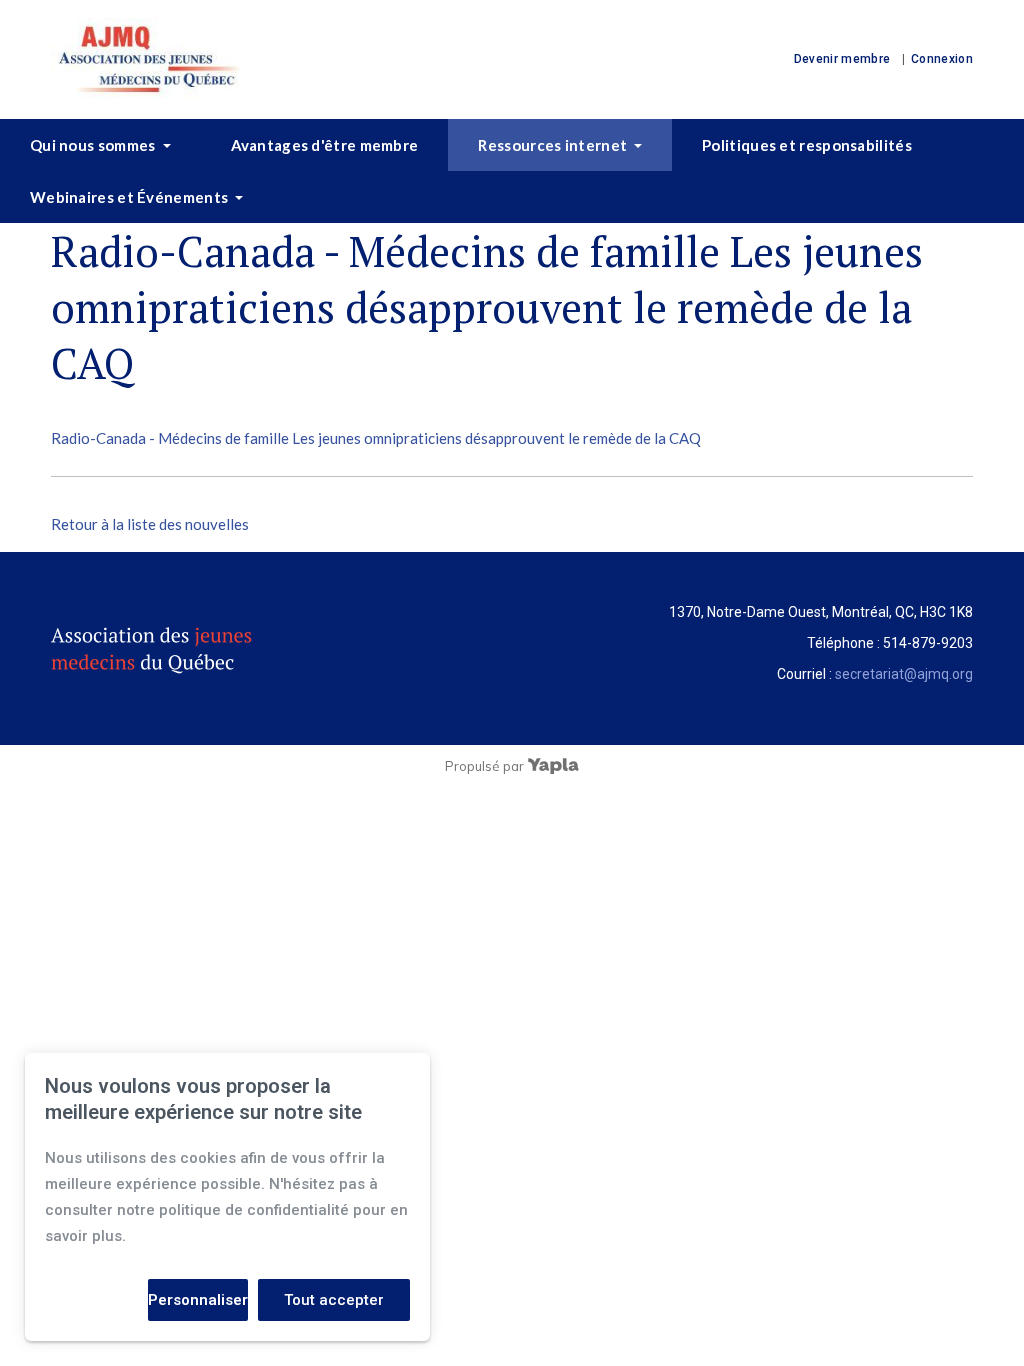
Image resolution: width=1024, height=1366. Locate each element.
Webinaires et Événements (129, 197)
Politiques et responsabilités (807, 145)
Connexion (942, 59)
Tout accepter (334, 1300)
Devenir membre (842, 59)
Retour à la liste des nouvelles (150, 524)
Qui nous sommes (93, 145)
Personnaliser (198, 1300)
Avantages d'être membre (325, 145)
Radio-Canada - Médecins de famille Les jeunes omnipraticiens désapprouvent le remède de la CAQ (376, 438)
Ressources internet (552, 145)
